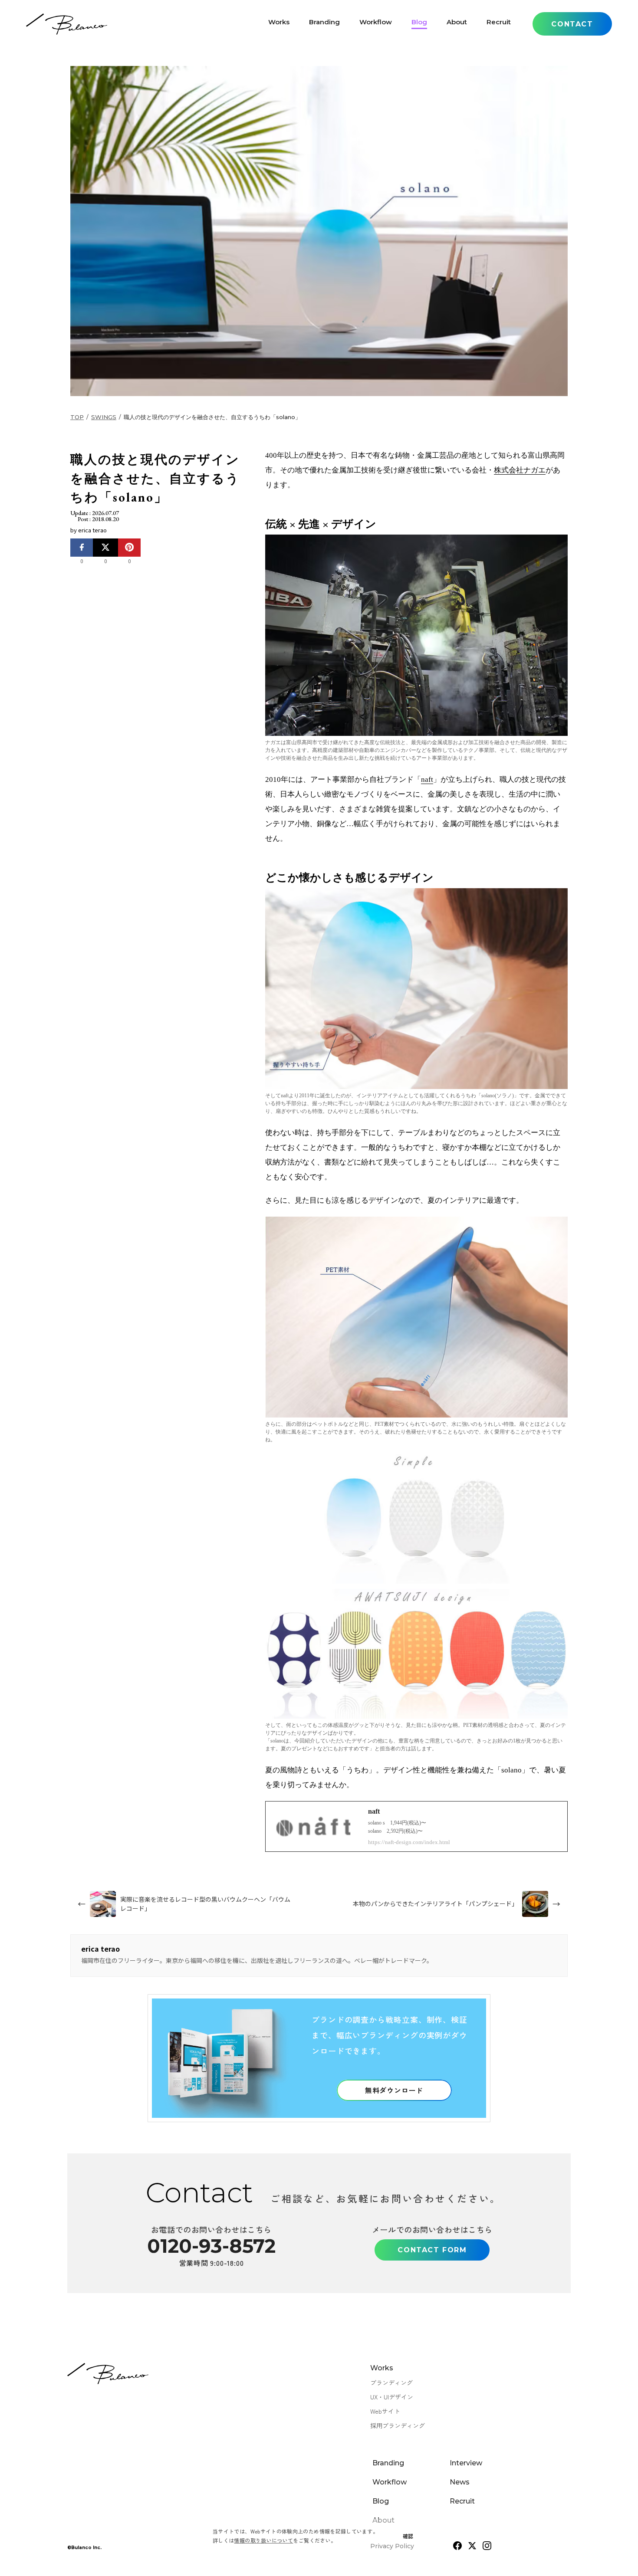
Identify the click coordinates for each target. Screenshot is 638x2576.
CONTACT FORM (432, 2250)
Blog (419, 24)
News (460, 2482)
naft (427, 779)
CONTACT (572, 24)
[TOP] (67, 24)
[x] (472, 2546)
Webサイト (385, 2411)
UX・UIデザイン (392, 2397)
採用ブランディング (398, 2425)
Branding (324, 24)
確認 (408, 2536)
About (457, 24)
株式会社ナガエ (520, 470)
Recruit (499, 24)
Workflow (376, 24)
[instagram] (487, 2546)
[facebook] (457, 2546)
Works (279, 24)
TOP (77, 417)
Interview (466, 2463)
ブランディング (391, 2382)
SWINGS (104, 417)
